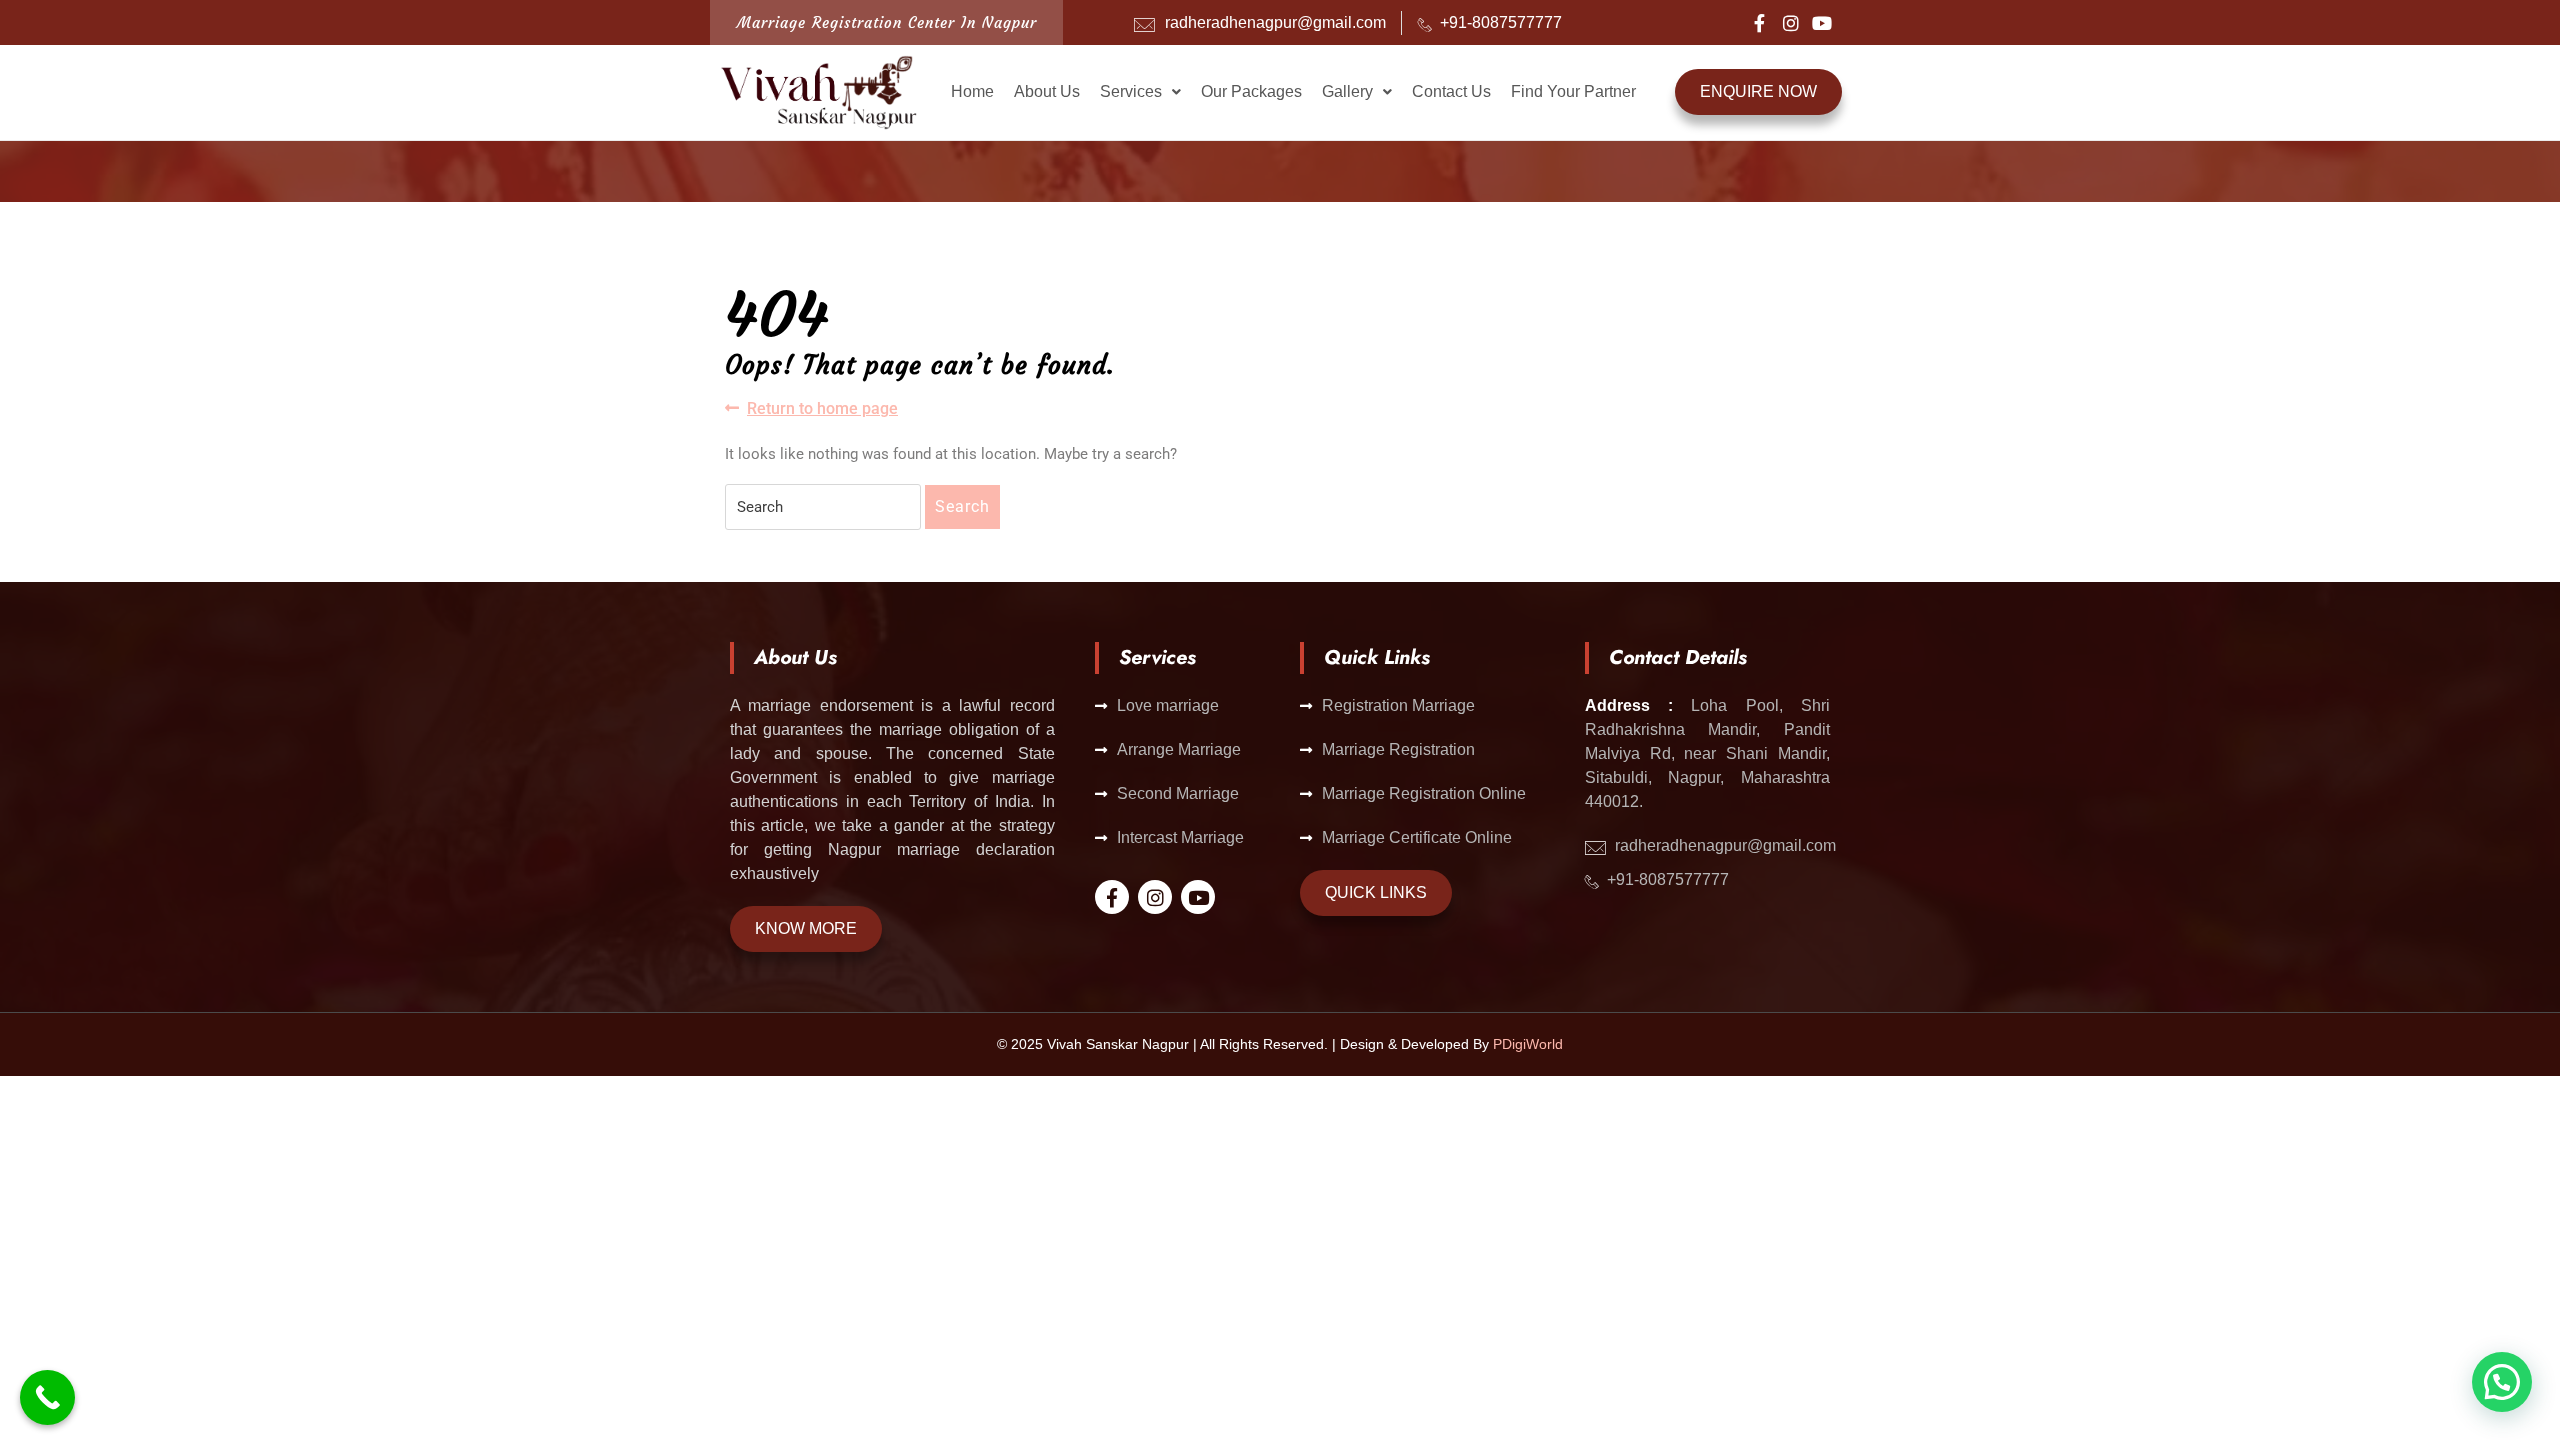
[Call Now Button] (47, 1397)
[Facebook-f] (1760, 23)
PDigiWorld (1528, 1044)
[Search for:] (823, 507)
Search (962, 506)
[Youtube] (1822, 23)
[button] (1140, 92)
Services (1131, 91)
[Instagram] (1791, 23)
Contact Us (1451, 91)
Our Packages (1251, 91)
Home (972, 91)
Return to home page (822, 407)
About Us (1047, 91)
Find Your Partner (1573, 91)
